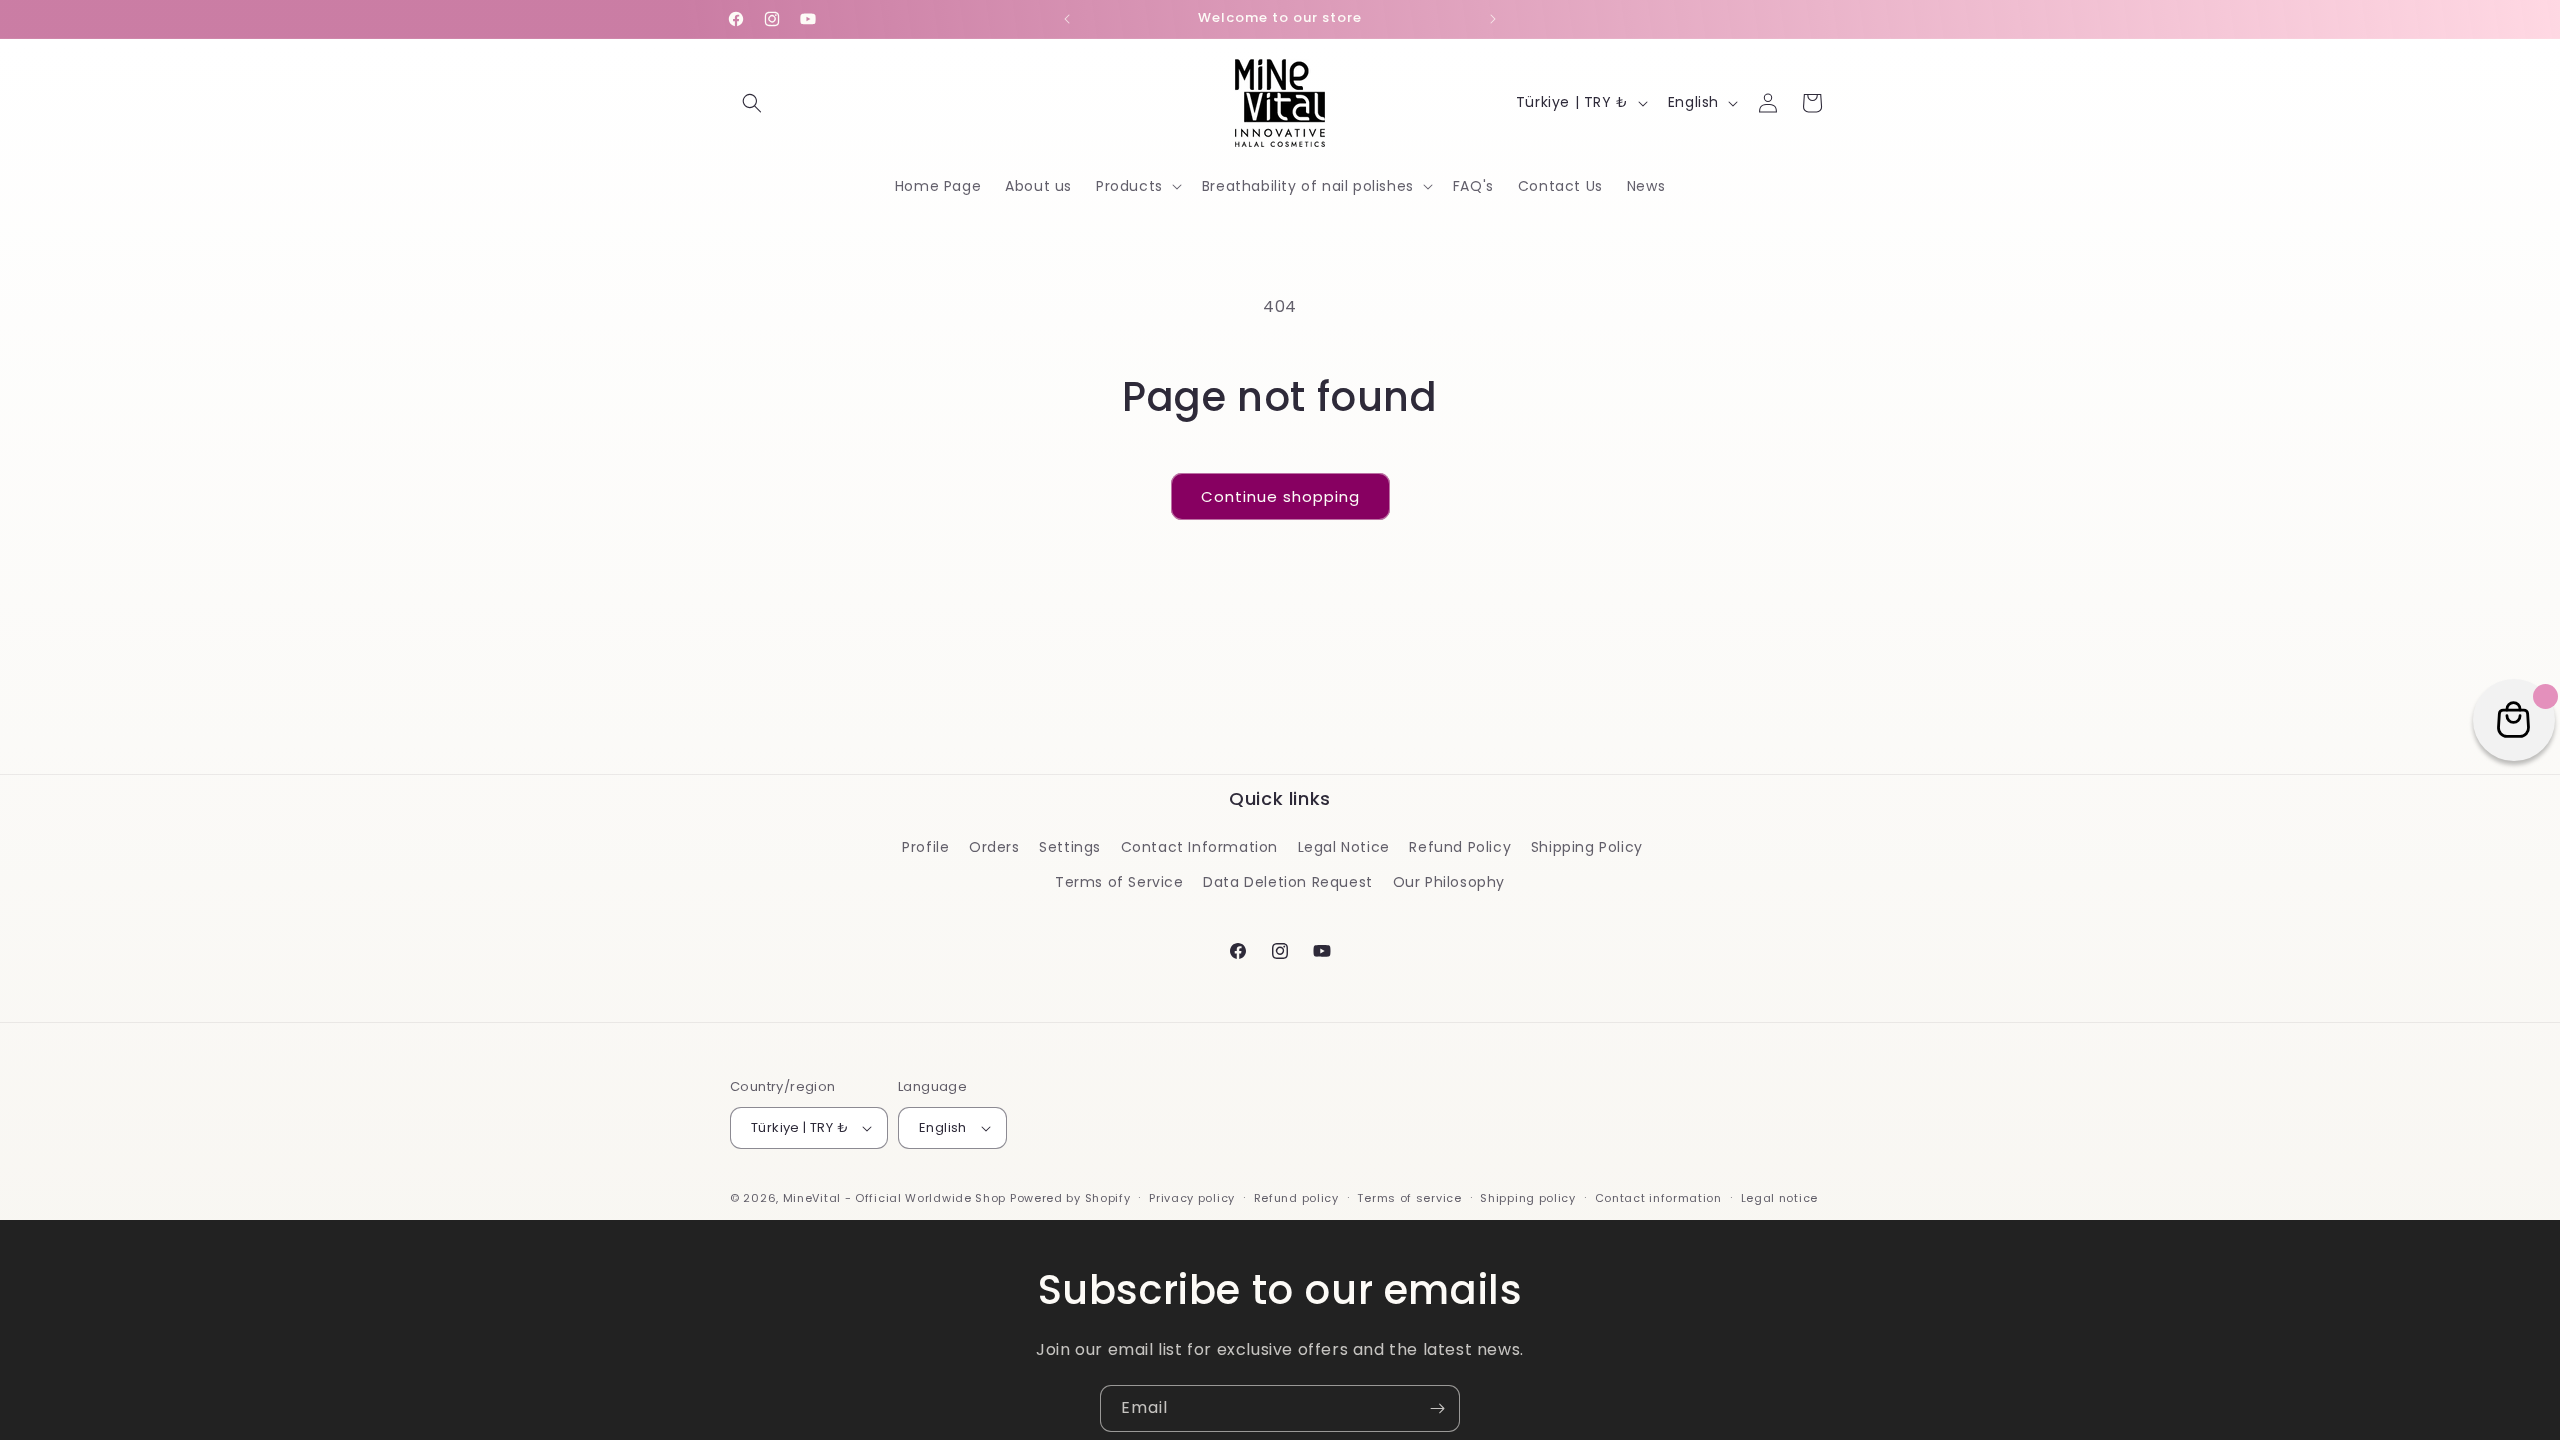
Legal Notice (1344, 847)
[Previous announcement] (1067, 19)
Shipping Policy (1587, 847)
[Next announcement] (1493, 19)
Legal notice (1779, 1198)
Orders (994, 847)
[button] (752, 103)
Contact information (1658, 1198)
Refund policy (1296, 1198)
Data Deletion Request (1288, 882)
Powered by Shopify (1070, 1198)
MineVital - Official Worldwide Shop (895, 1198)
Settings (1070, 847)
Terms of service (1409, 1198)
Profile (925, 847)
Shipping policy (1528, 1198)
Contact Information (1199, 847)
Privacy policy (1192, 1198)
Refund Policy (1460, 847)
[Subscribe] (1437, 1408)
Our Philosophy (1449, 882)
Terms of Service (1119, 882)
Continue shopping (1280, 496)
